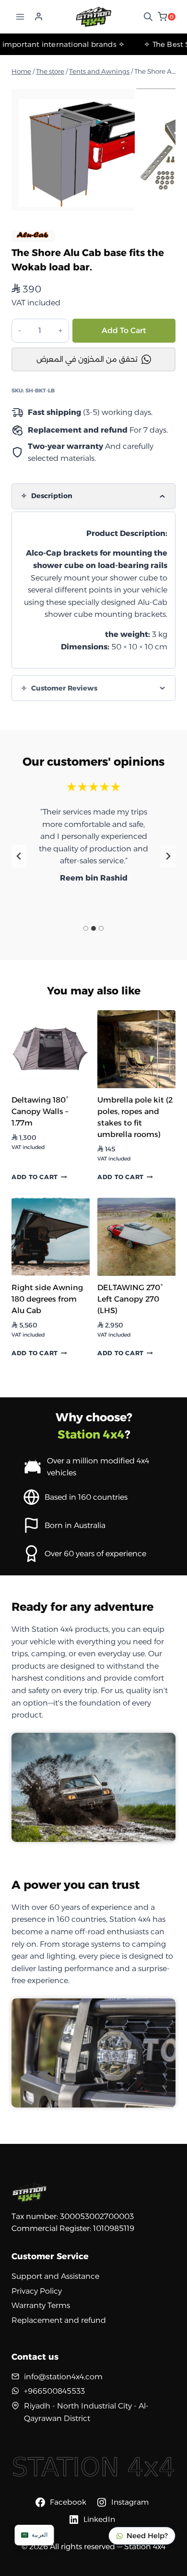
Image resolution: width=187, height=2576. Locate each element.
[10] (73, 150)
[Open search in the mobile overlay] (148, 17)
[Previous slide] (19, 856)
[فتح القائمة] (20, 17)
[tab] (86, 928)
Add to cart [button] (35, 1177)
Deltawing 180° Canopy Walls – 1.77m (40, 1111)
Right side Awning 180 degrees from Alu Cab (47, 1299)
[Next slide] (168, 856)
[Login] (39, 17)
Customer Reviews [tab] (63, 688)
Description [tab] (51, 496)
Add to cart (124, 330)
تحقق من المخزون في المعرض (87, 359)
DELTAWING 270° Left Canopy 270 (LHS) (130, 1299)
